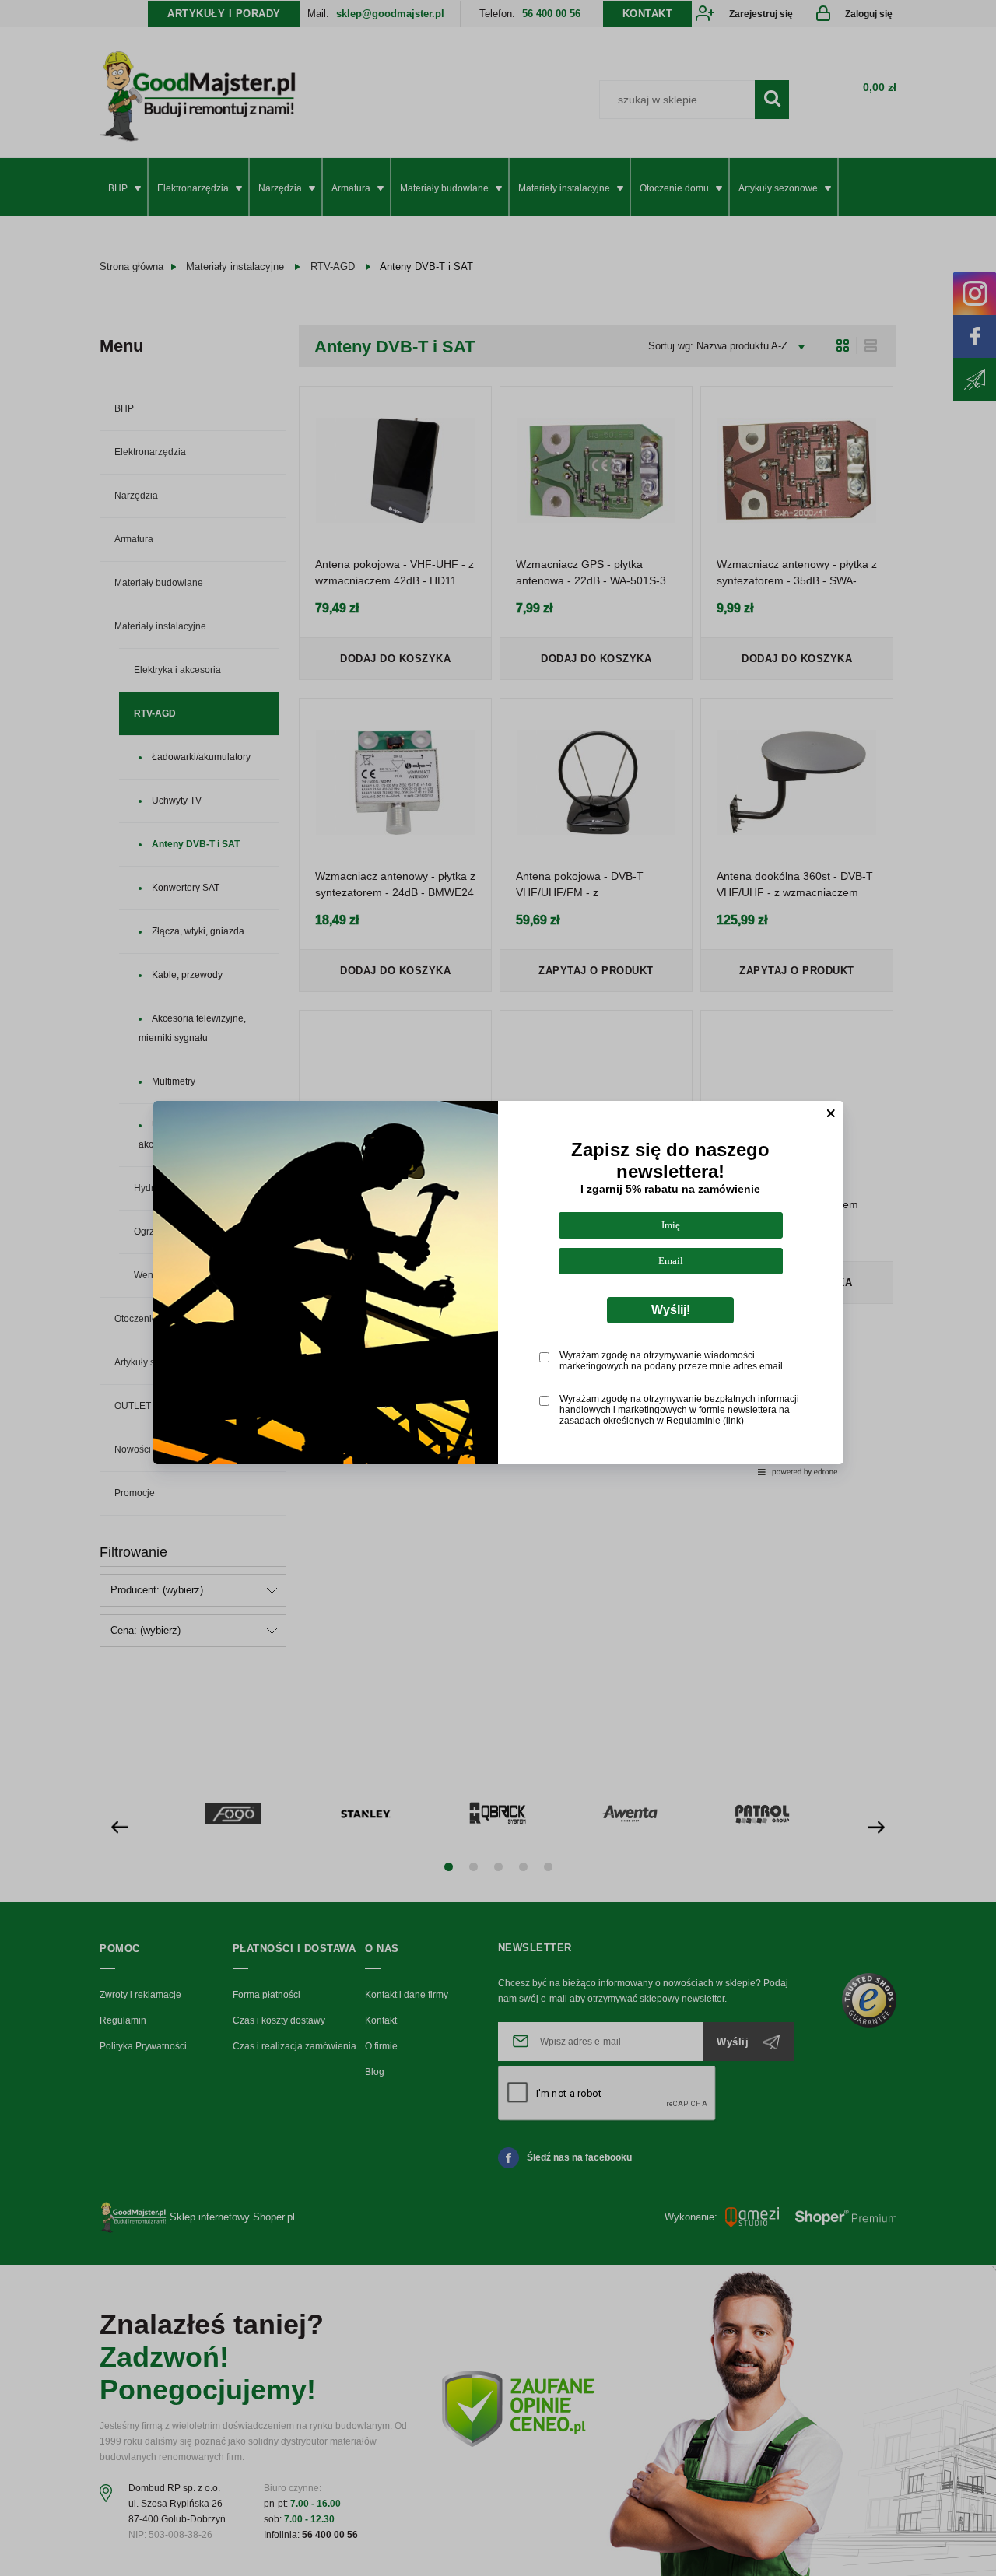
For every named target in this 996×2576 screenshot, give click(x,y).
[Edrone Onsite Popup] (498, 1288)
